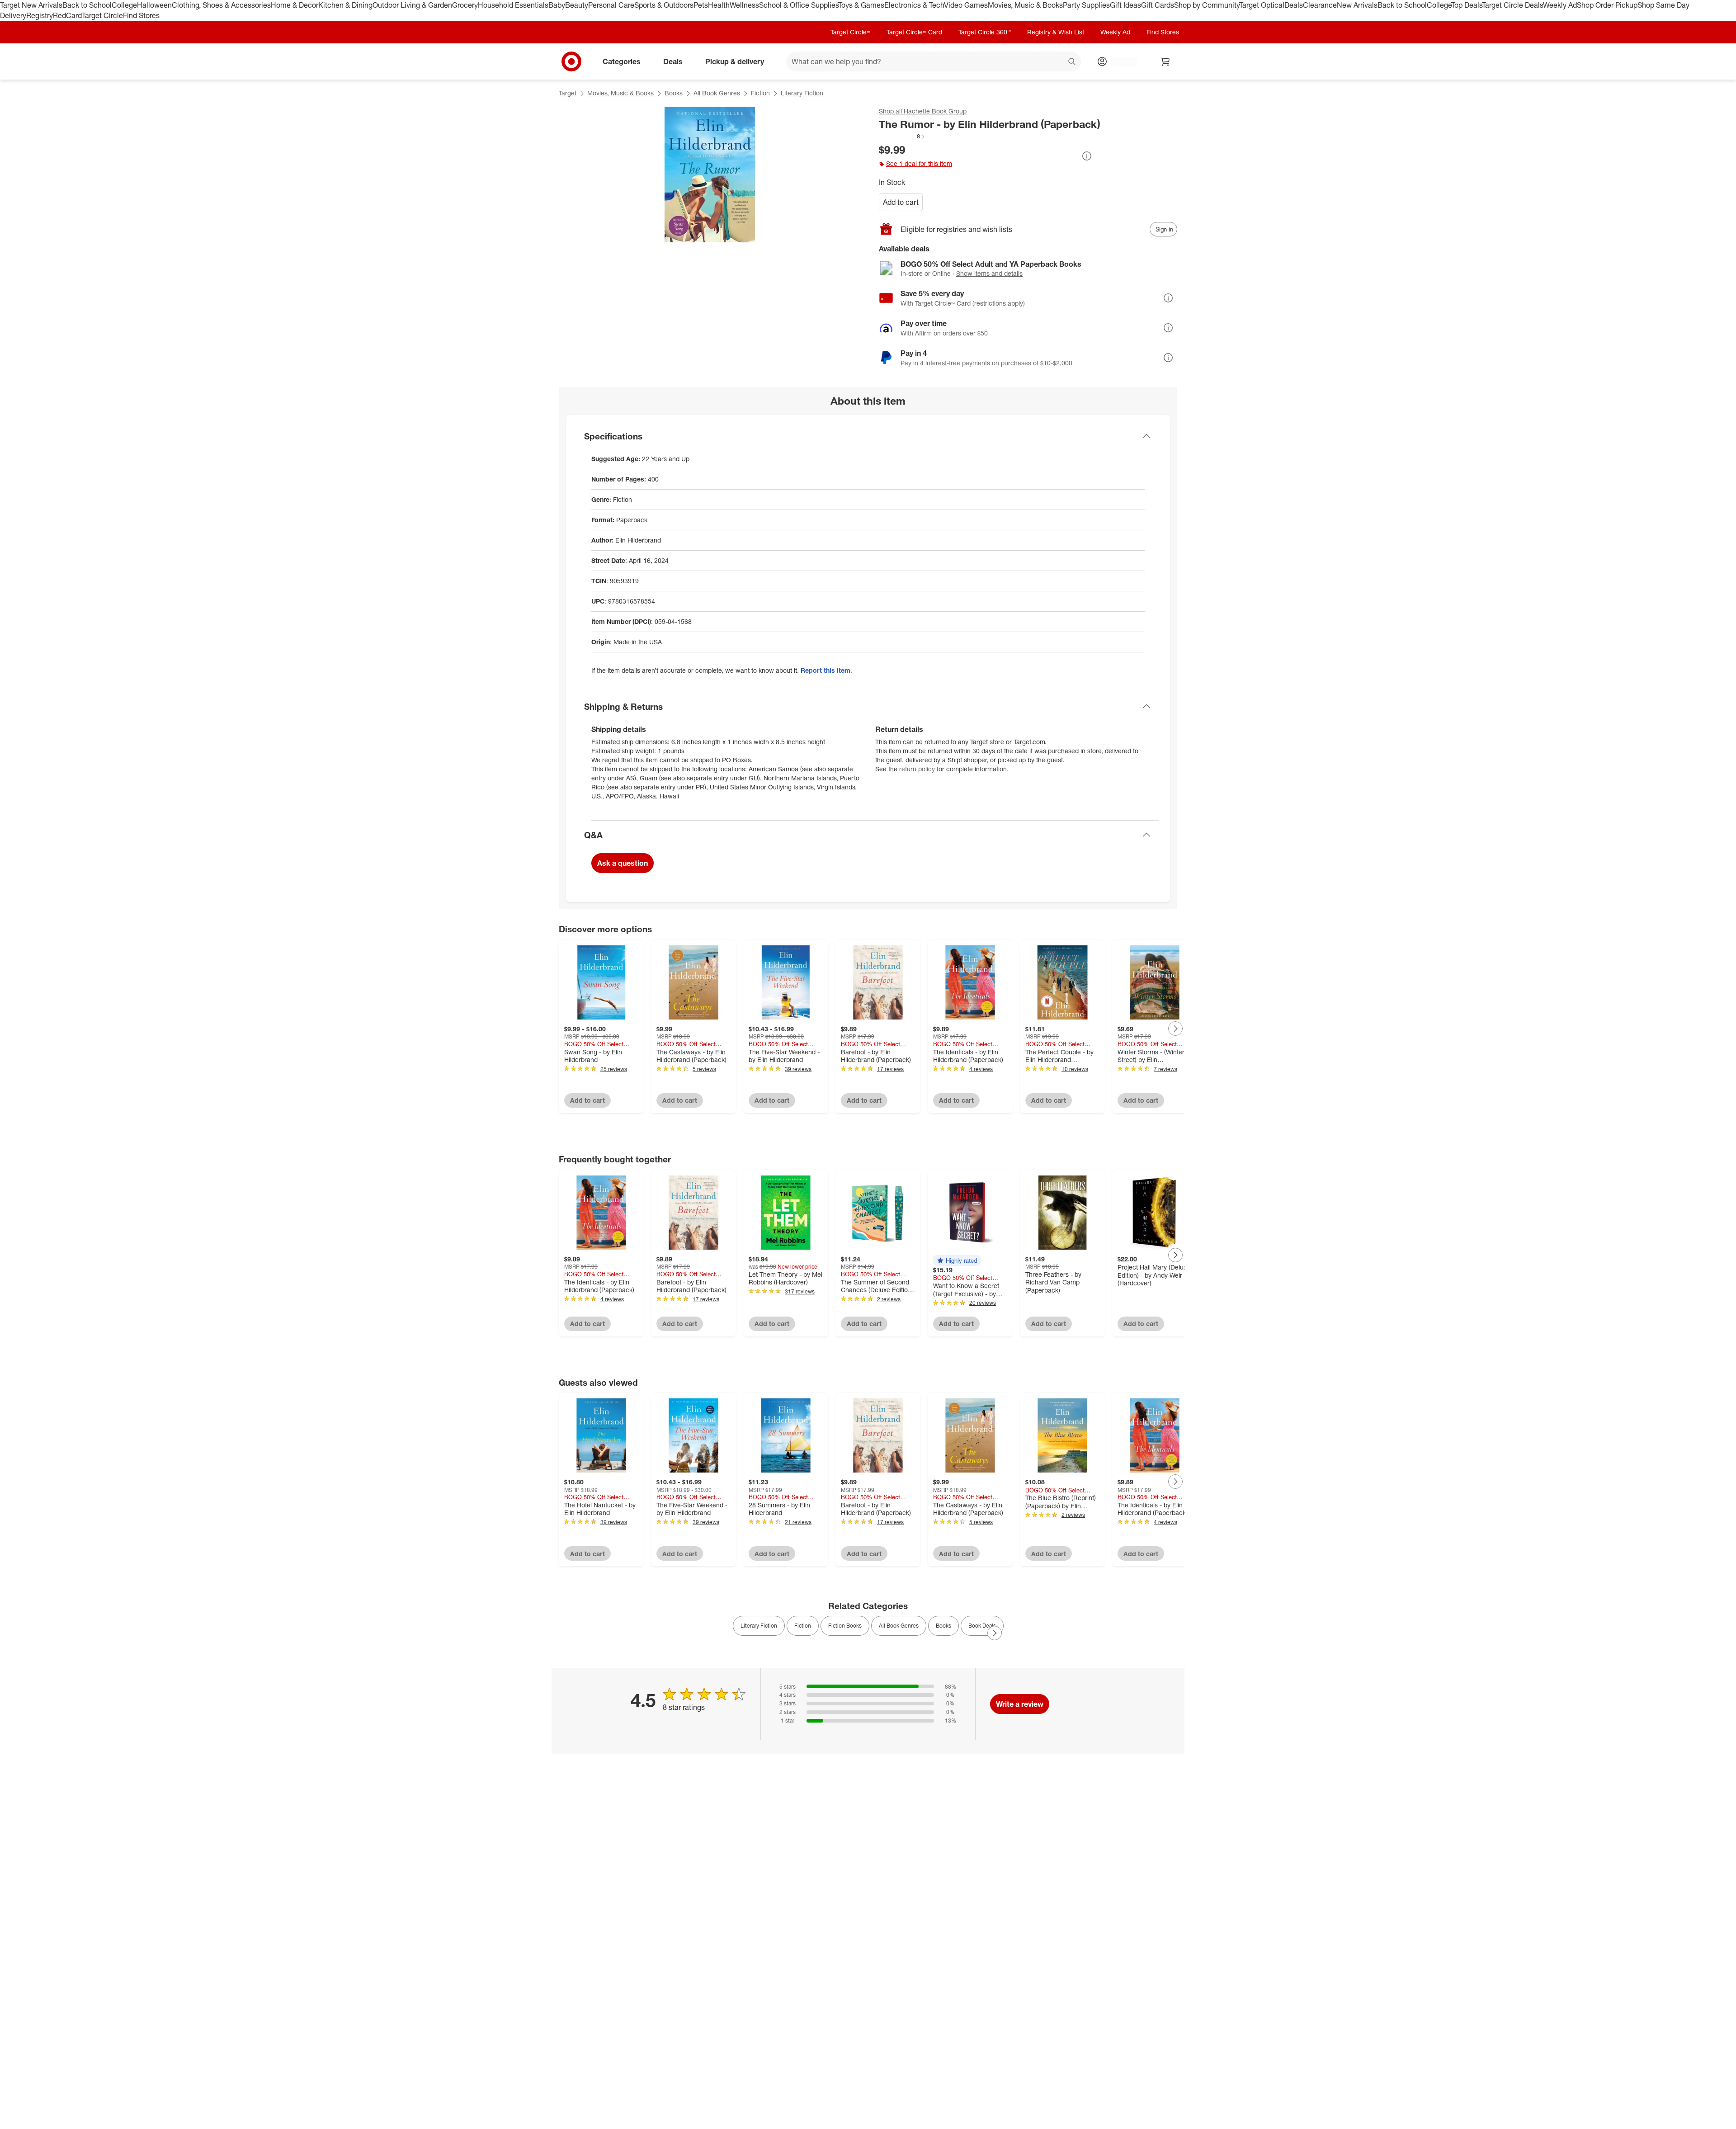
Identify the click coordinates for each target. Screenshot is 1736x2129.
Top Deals (1467, 5)
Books (674, 93)
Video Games (966, 5)
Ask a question (623, 863)
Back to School (87, 5)
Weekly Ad (1560, 5)
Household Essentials (513, 5)
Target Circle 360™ (985, 32)
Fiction (760, 93)
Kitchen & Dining (345, 5)
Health (719, 5)
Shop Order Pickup (1607, 5)
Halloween (154, 5)
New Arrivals (1357, 5)
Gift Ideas (1125, 5)
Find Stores (141, 15)
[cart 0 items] (1165, 61)
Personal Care (611, 5)
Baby (557, 5)
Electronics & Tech (914, 5)
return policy (917, 769)
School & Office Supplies (799, 5)
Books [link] (943, 1626)
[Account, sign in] (1120, 61)
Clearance (1320, 5)
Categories (622, 61)
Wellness (744, 5)
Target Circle (102, 15)
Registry (40, 15)
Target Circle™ (850, 32)
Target (568, 93)
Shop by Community (1207, 5)
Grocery (465, 5)
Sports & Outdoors (664, 5)
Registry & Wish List (1056, 32)
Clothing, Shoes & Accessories (221, 5)
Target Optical (1262, 5)
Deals (1294, 5)
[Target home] (571, 61)
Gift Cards (1158, 5)
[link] (902, 136)
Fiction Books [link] (845, 1626)
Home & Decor (295, 5)
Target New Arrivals (31, 5)
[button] (902, 136)
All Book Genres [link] (899, 1626)
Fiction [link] (803, 1626)
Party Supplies (1086, 5)
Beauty (577, 5)
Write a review (1020, 1704)
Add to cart (901, 202)
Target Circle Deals (1512, 5)
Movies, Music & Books (1025, 5)
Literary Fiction (802, 93)
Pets (701, 5)
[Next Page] (1175, 1029)
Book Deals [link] (982, 1626)
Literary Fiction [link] (759, 1626)
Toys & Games (861, 5)
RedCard (67, 15)
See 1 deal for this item (919, 163)
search (1072, 62)
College (124, 5)
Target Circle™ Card (914, 32)
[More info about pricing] (1087, 156)
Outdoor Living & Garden (412, 5)
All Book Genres (717, 93)
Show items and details (989, 273)
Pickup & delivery (735, 61)
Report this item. (826, 670)
